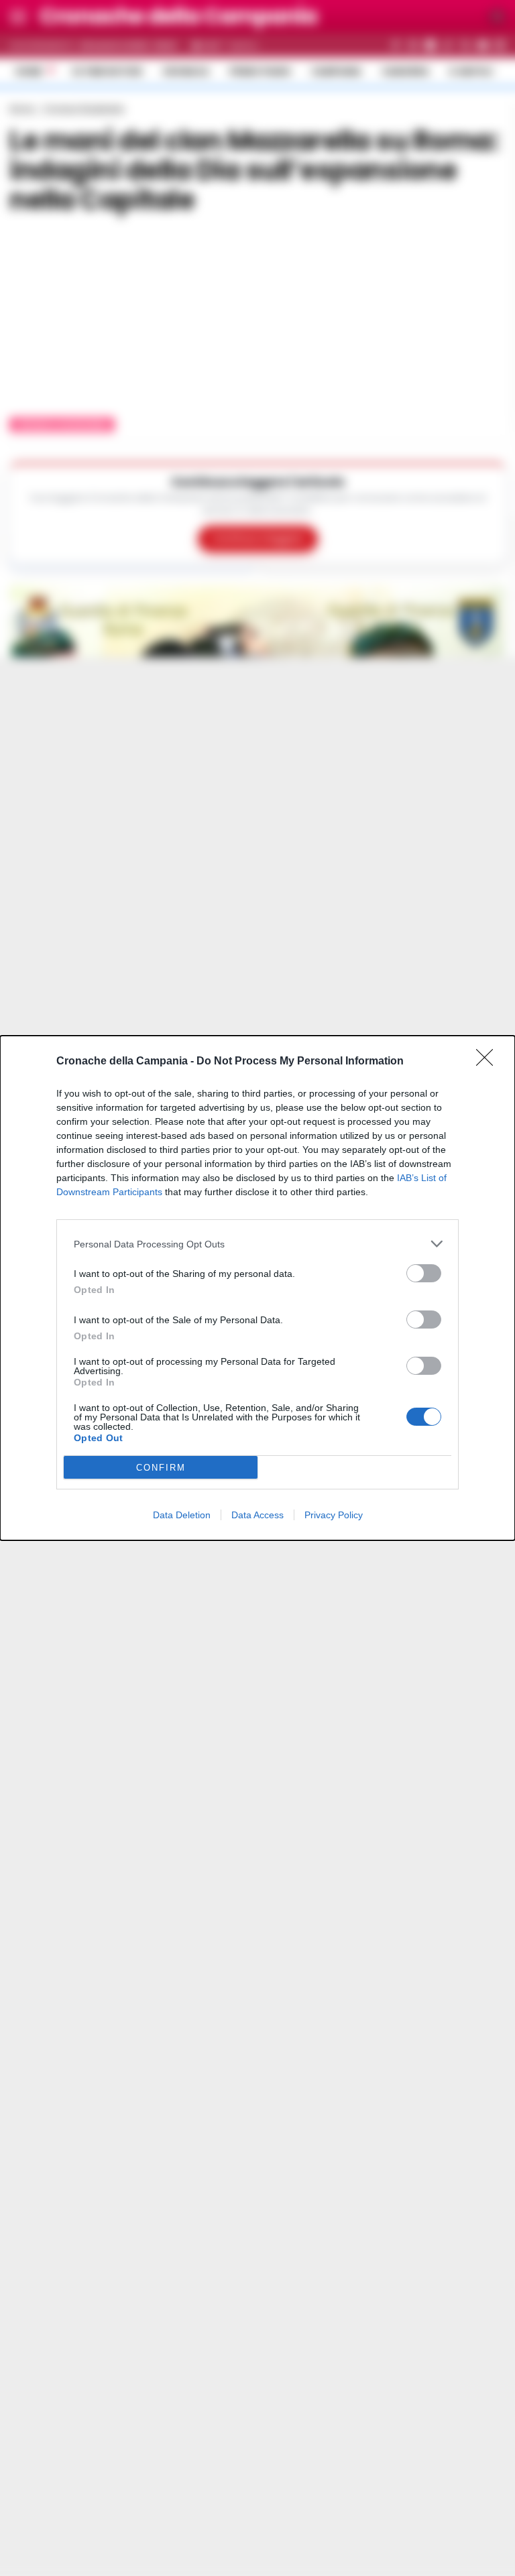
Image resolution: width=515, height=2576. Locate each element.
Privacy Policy (334, 1515)
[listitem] (257, 1244)
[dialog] (257, 1288)
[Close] (489, 1062)
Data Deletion (182, 1515)
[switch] (424, 1273)
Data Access (257, 1515)
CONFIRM (161, 1468)
